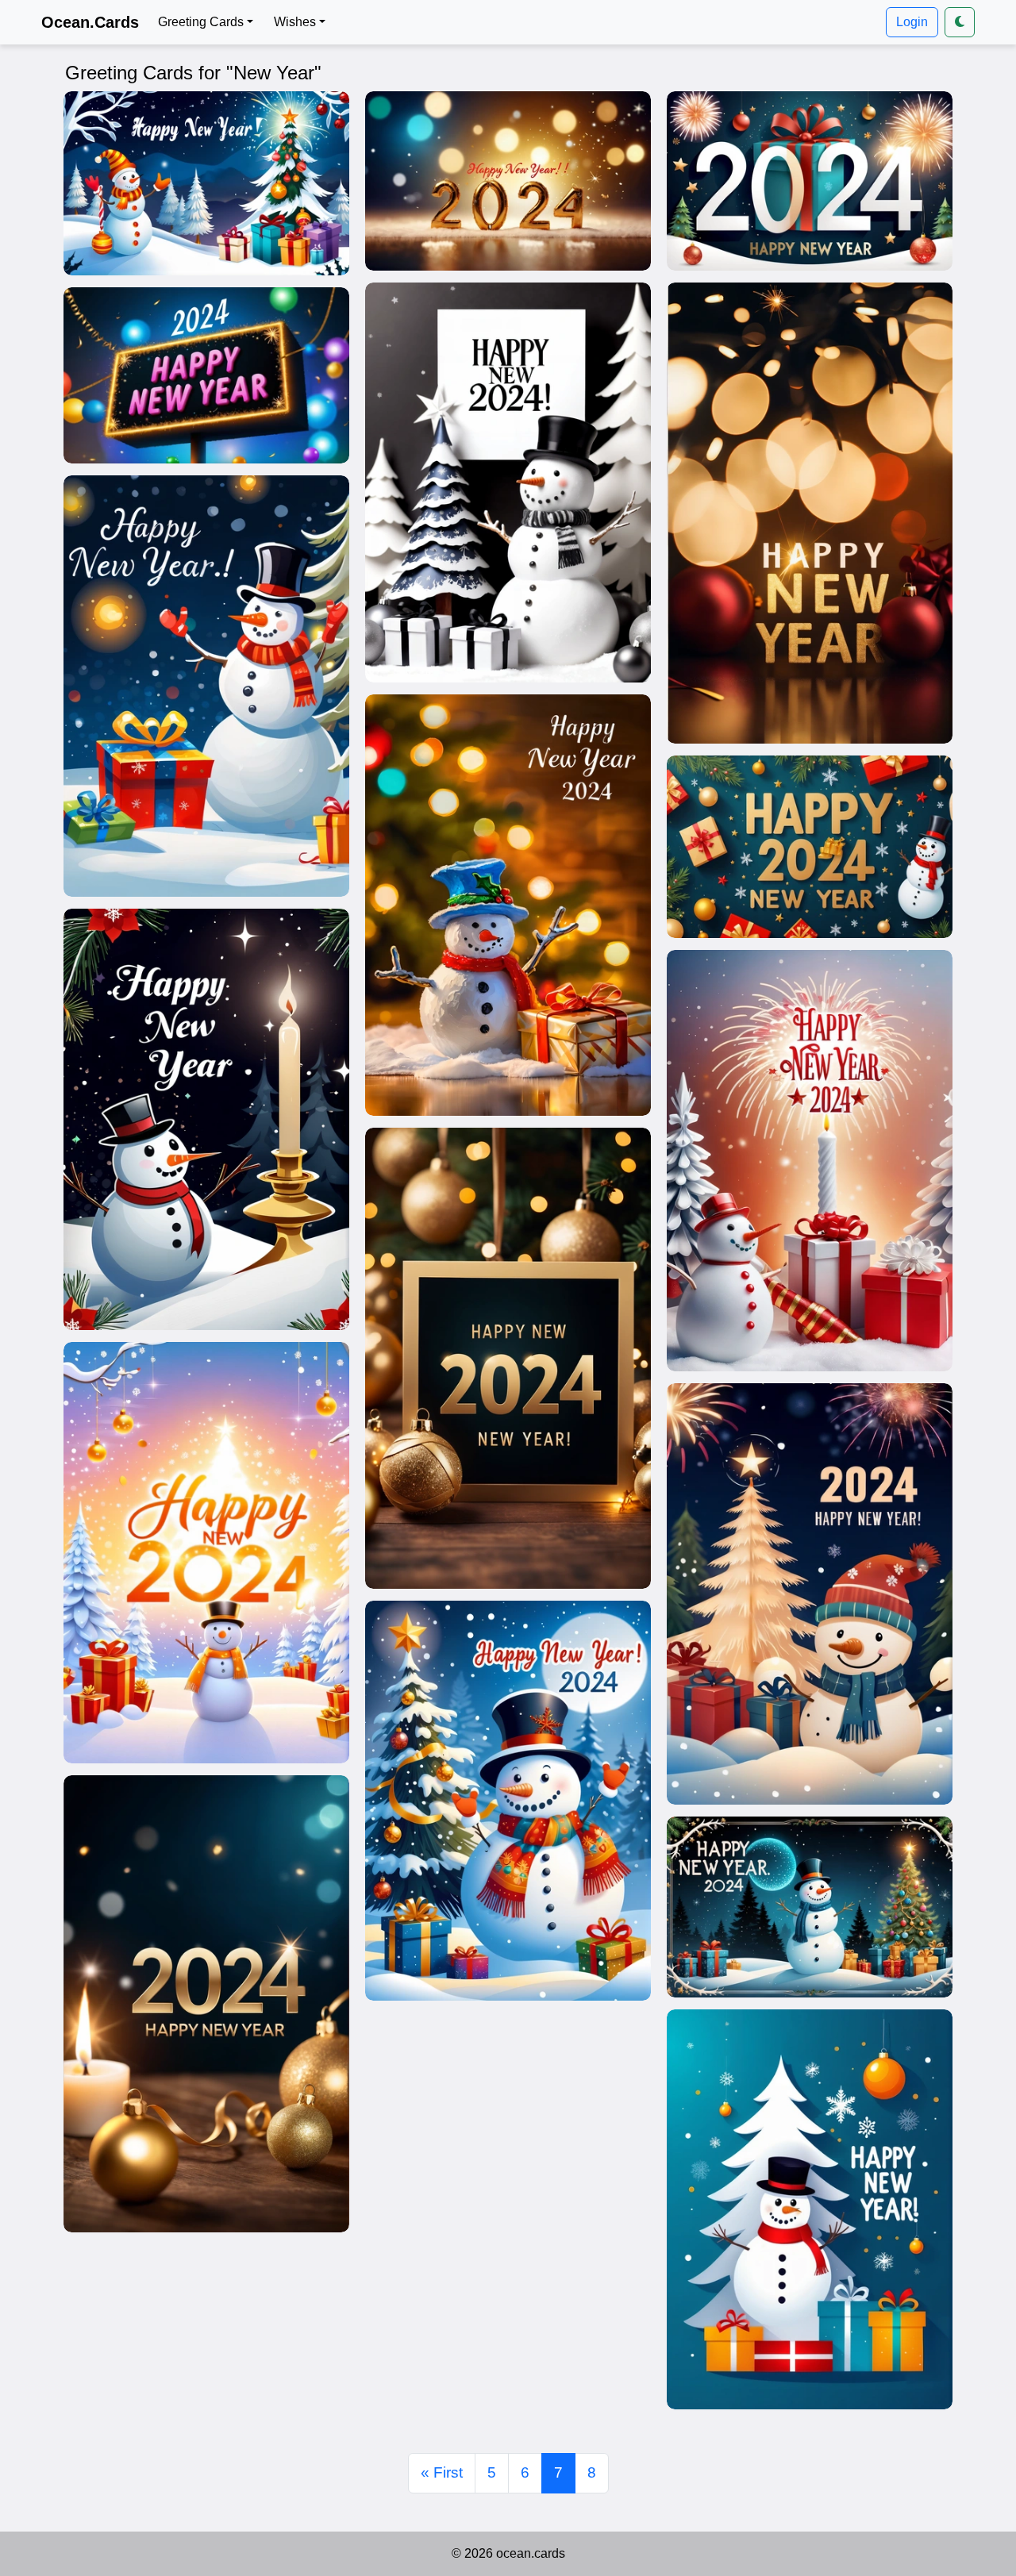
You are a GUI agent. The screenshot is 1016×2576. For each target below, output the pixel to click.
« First (442, 2472)
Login (912, 22)
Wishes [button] (295, 22)
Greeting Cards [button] (201, 22)
